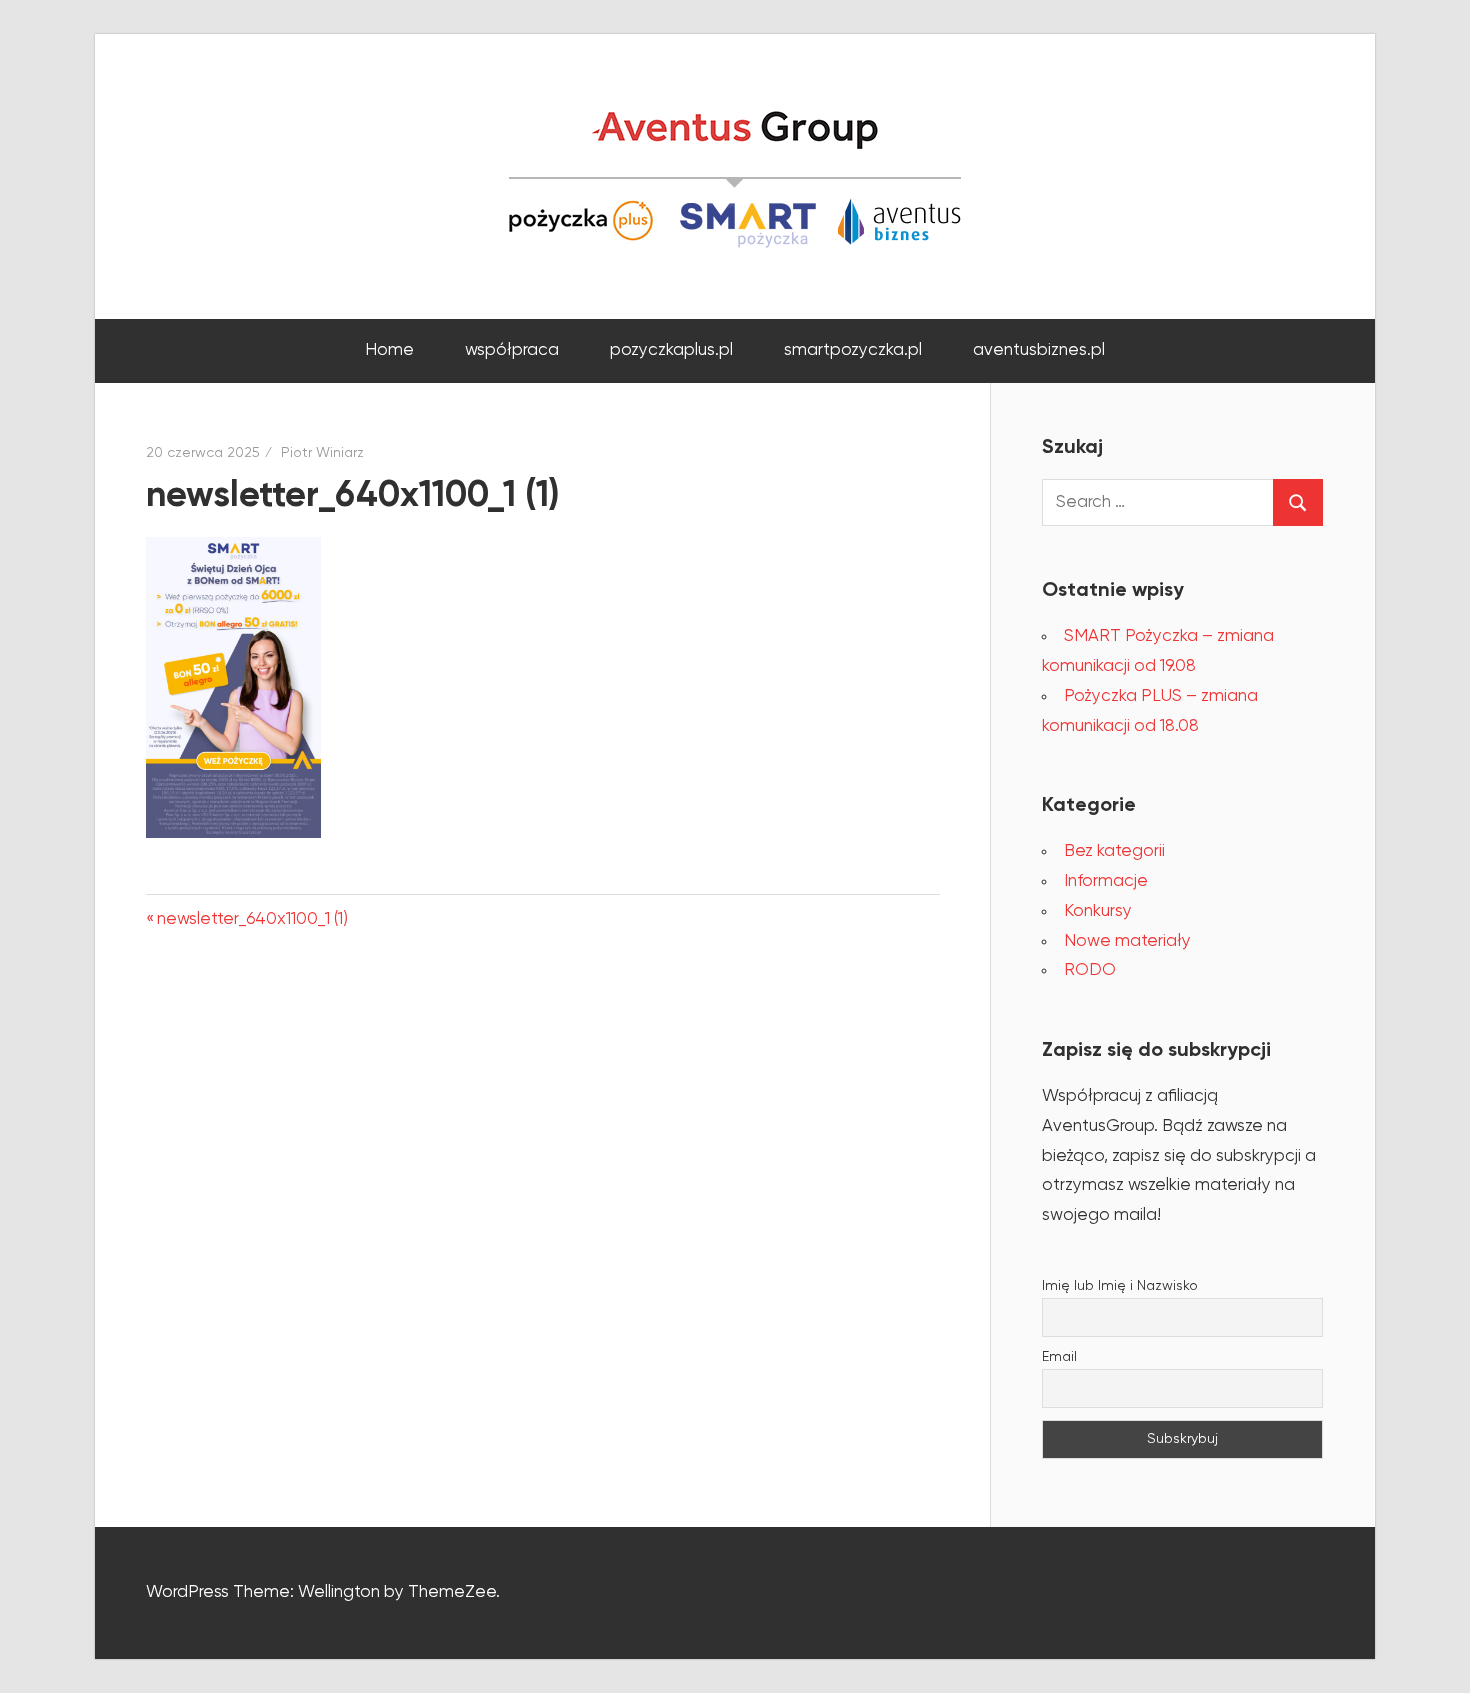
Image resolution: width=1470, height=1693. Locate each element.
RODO (1090, 970)
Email (1059, 1357)
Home (389, 350)
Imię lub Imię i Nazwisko (1120, 1286)
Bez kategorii (1114, 851)
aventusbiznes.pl (1039, 350)
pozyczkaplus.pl (671, 350)
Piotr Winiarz (322, 453)
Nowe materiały (1127, 941)
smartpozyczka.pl (853, 350)
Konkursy (1098, 911)
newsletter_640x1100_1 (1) (252, 919)
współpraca (512, 350)
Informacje (1106, 881)
